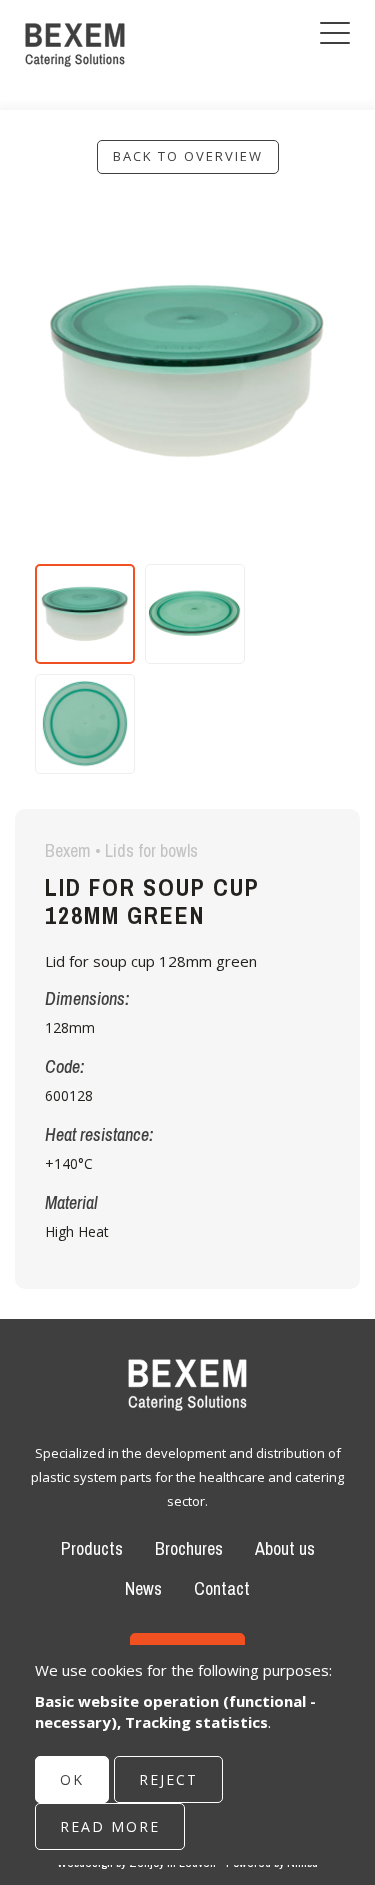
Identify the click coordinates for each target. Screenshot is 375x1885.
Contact (222, 1588)
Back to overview (188, 156)
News (143, 1588)
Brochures (189, 1548)
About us (285, 1548)
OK (72, 1779)
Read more (110, 1826)
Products (92, 1548)
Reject (168, 1779)
